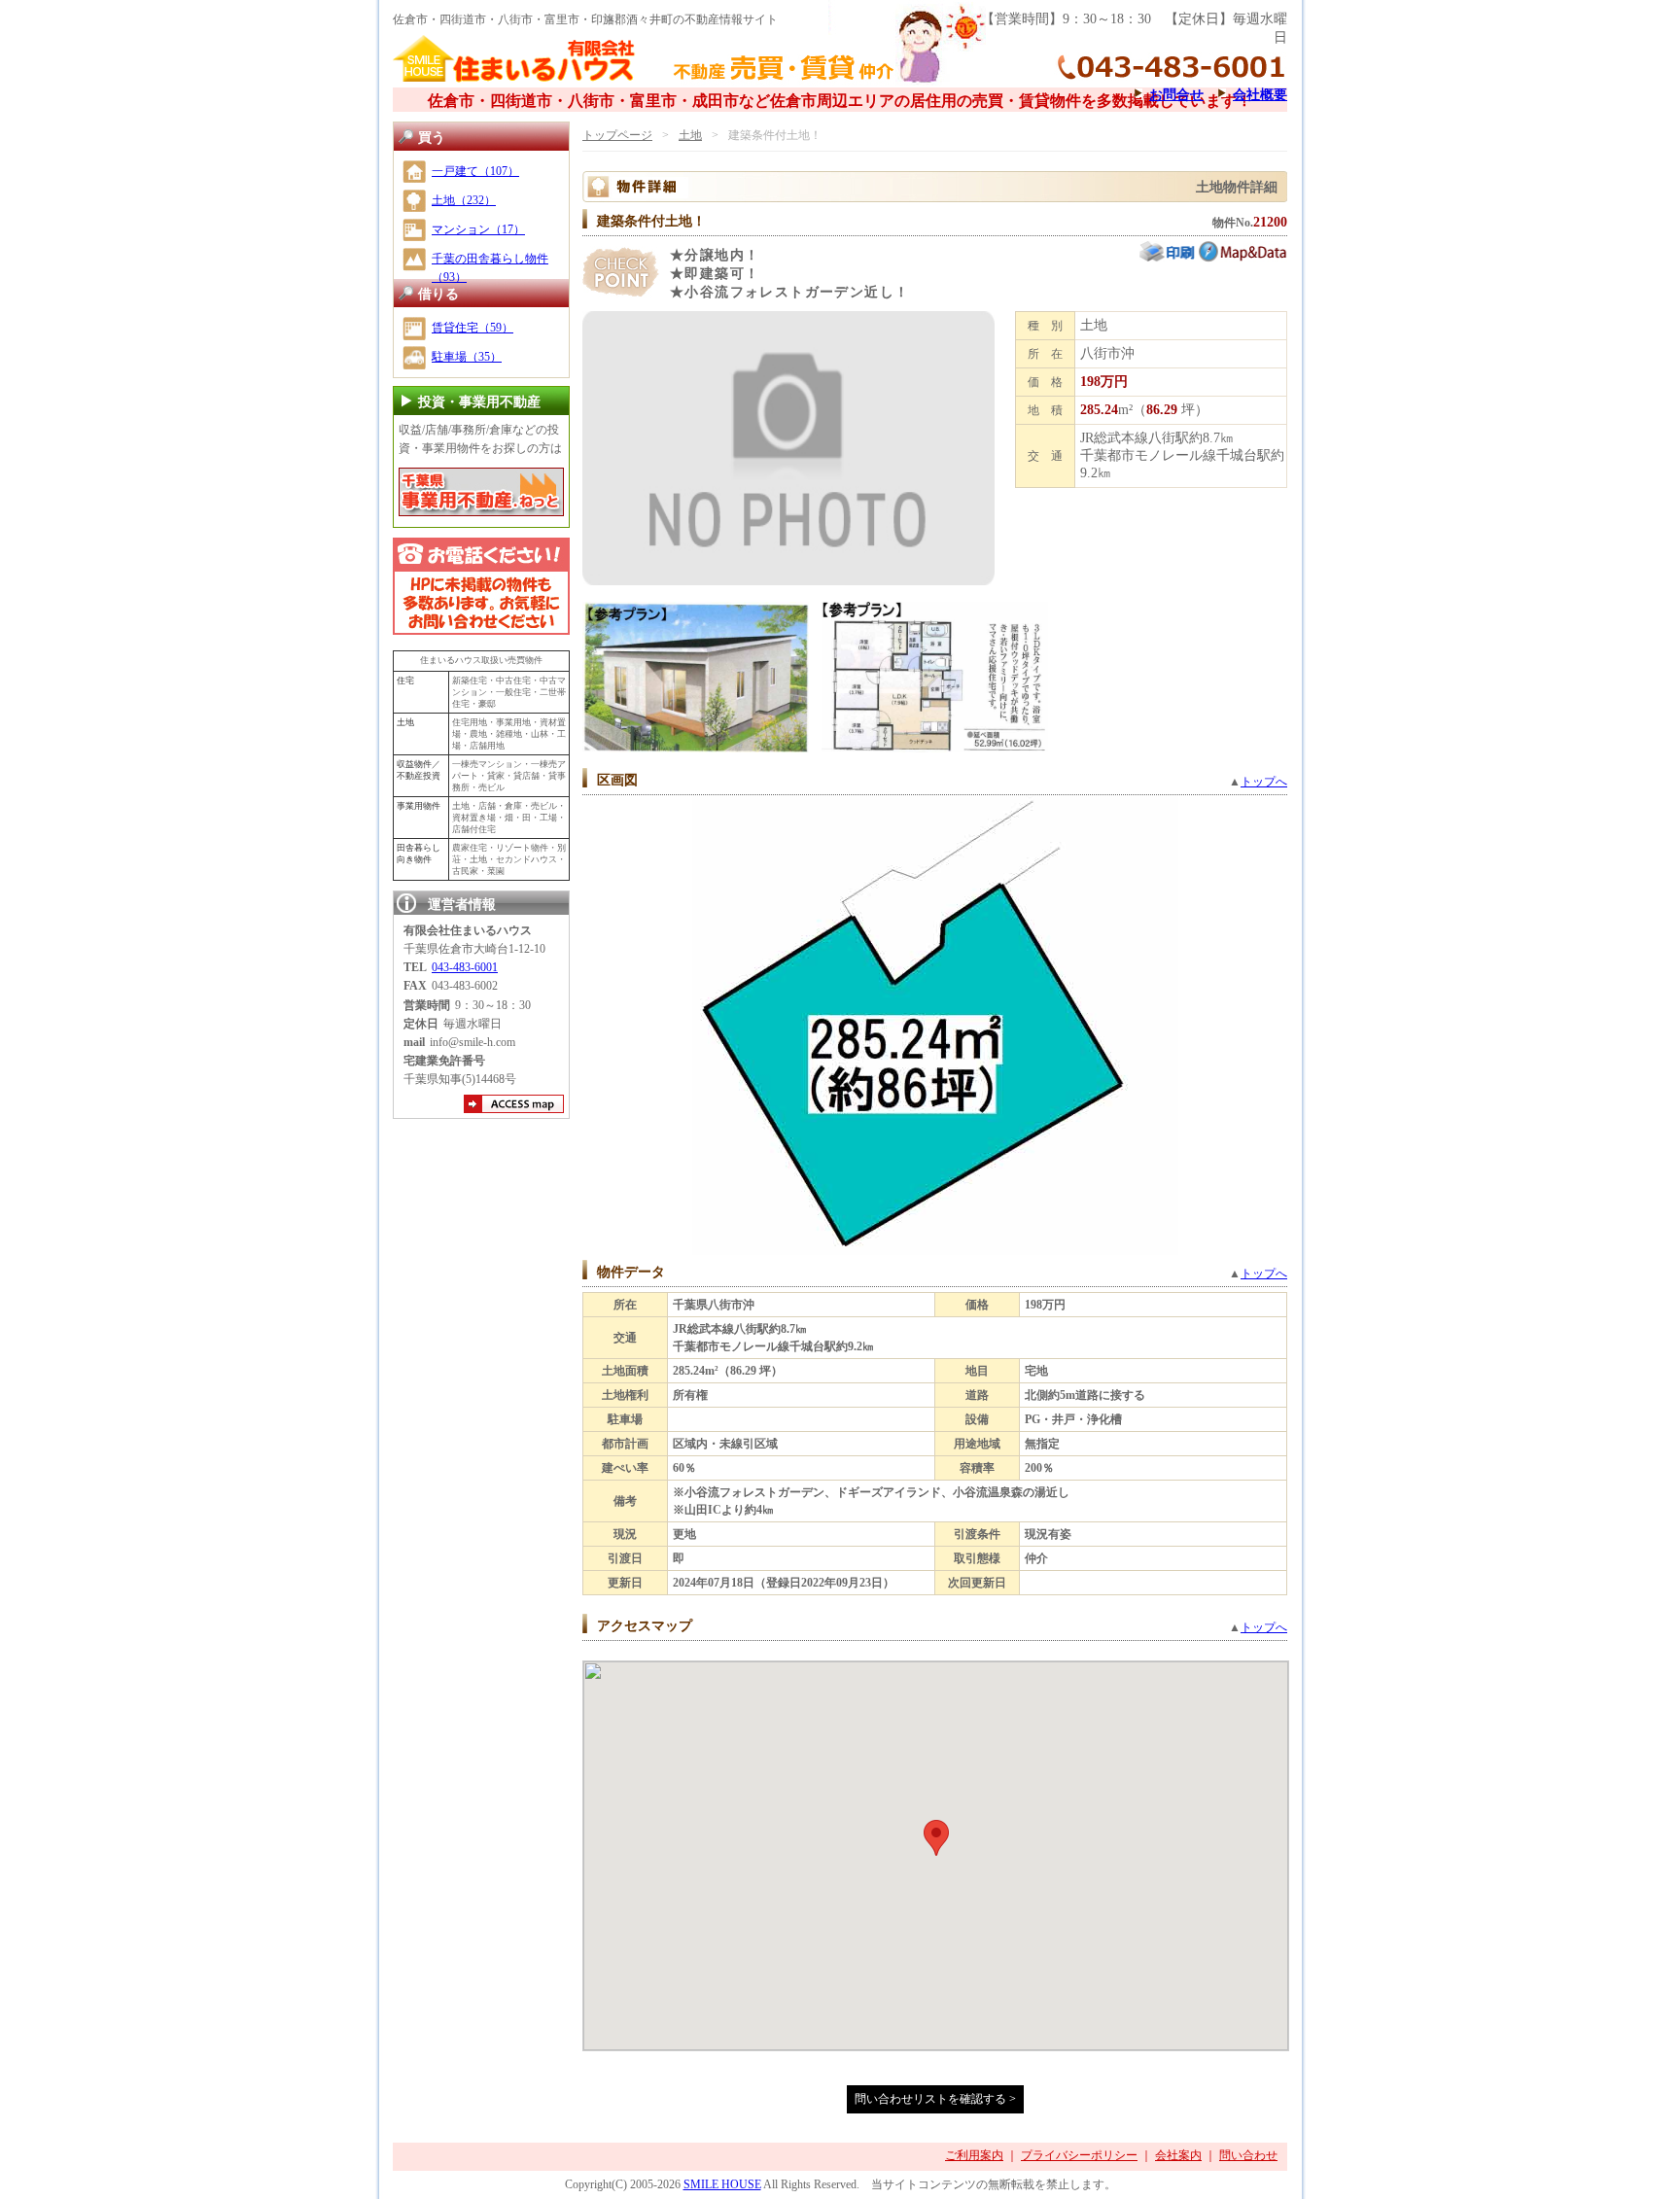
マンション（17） (478, 229)
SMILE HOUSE (722, 2184)
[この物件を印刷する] (1169, 259)
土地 (690, 135)
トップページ (617, 135)
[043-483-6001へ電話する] (481, 586)
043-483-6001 (465, 967)
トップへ (1264, 782)
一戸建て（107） (475, 171)
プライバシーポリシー (1079, 2155)
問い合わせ (1248, 2155)
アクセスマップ (514, 1106)
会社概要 (1260, 94)
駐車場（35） (467, 357)
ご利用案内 (974, 2155)
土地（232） (464, 200)
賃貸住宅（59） (472, 328)
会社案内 (1178, 2155)
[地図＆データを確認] (1243, 259)
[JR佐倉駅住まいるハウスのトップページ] (514, 80)
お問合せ (1176, 94)
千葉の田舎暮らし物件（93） (490, 268)
